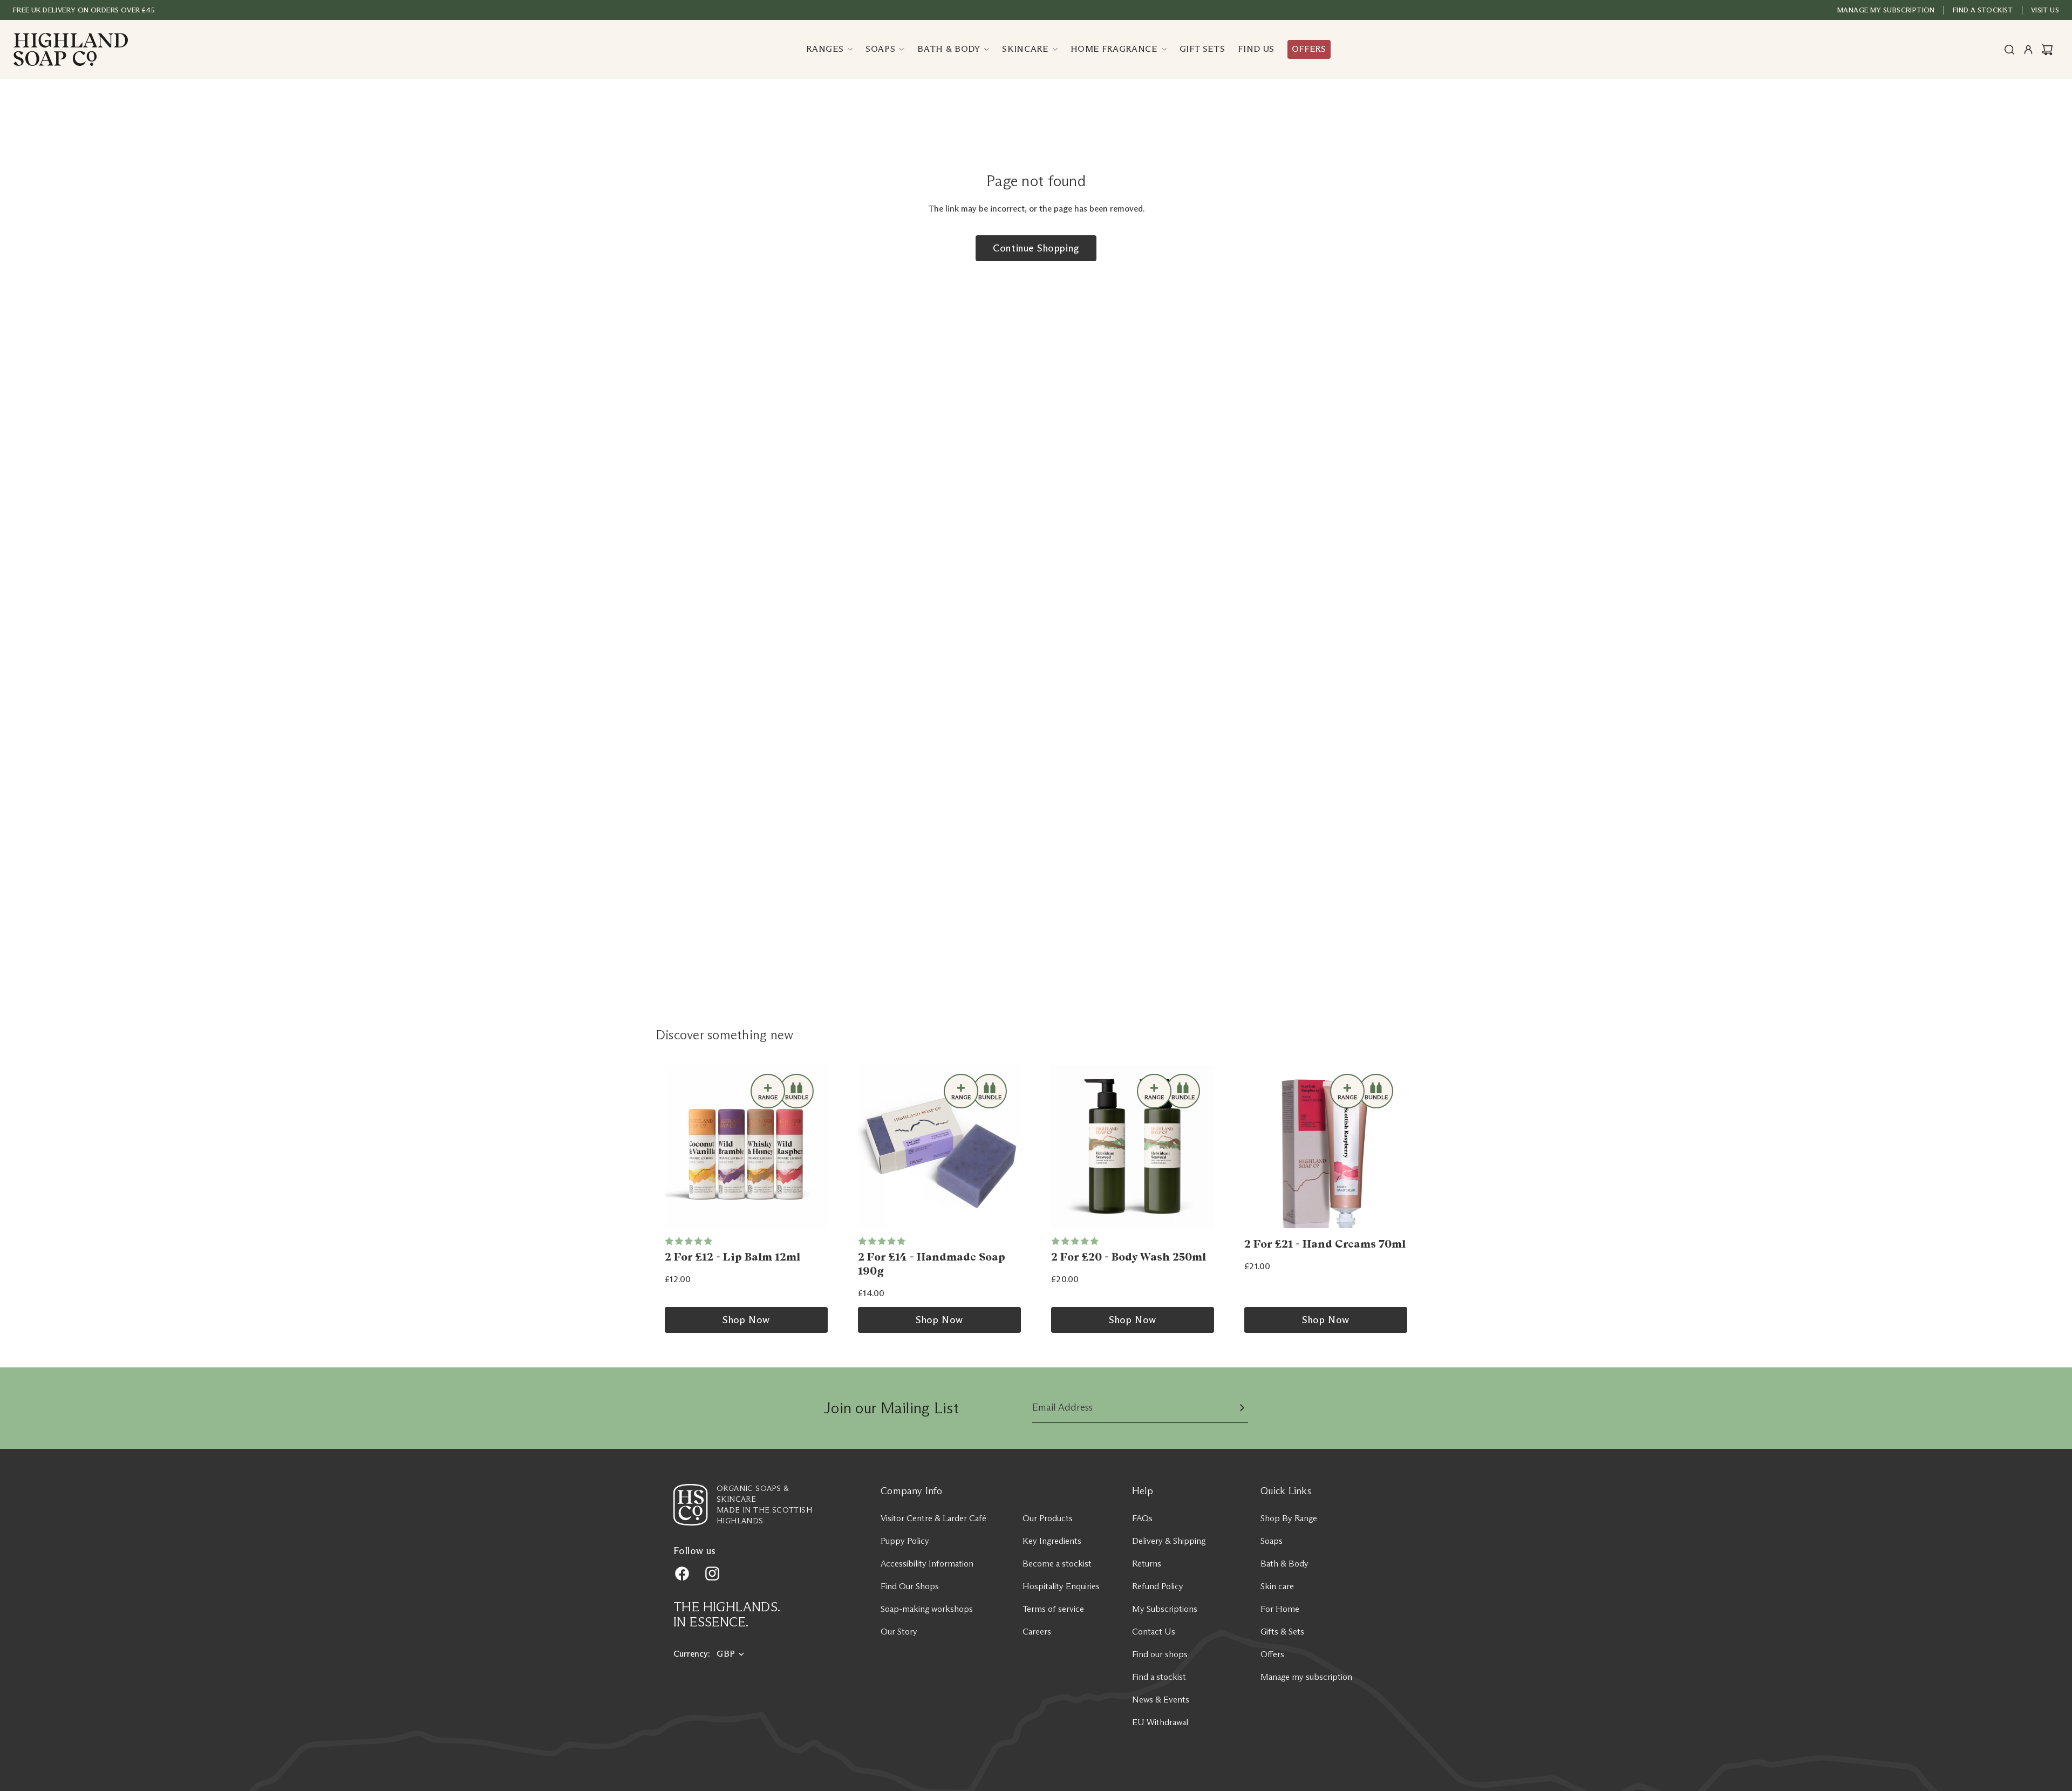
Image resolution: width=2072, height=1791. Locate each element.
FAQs (1142, 1518)
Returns (1147, 1564)
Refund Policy (1158, 1586)
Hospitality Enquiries (1061, 1586)
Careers (1037, 1632)
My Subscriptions (1165, 1609)
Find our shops (1160, 1654)
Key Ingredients (1052, 1541)
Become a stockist (1057, 1564)
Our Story (899, 1632)
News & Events (1161, 1700)
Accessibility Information (927, 1564)
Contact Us (1154, 1632)
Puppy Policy (905, 1541)
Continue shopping (1036, 248)
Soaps (1272, 1541)
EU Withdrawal (1160, 1722)
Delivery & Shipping (1169, 1541)
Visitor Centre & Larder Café (933, 1518)
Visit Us (2045, 10)
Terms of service (1053, 1609)
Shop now (746, 1320)
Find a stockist (1159, 1677)
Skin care (1277, 1586)
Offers (1272, 1654)
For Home (1280, 1609)
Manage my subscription (1886, 10)
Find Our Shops (910, 1586)
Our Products (1048, 1518)
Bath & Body (1284, 1564)
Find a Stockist (1983, 10)
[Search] (2009, 50)
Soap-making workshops (927, 1609)
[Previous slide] (677, 1147)
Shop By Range (1289, 1518)
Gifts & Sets (1282, 1632)
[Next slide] (816, 1147)
